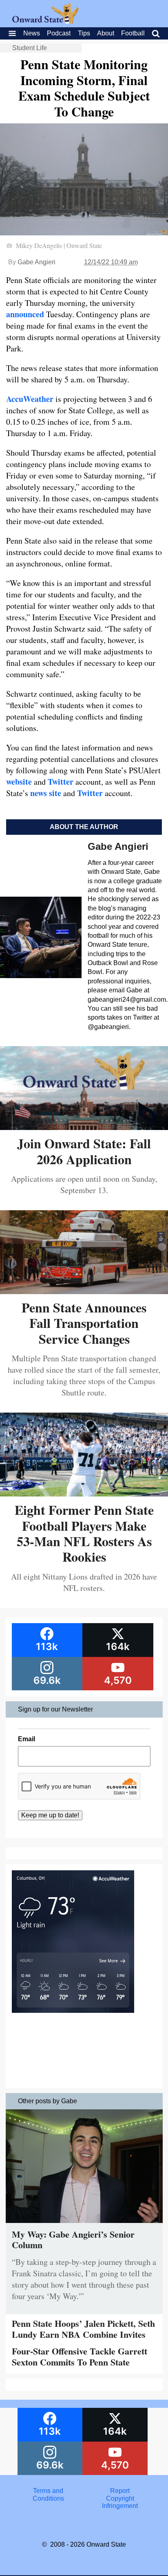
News (32, 33)
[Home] (45, 21)
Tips (84, 33)
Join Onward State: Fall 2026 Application (84, 1151)
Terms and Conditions (48, 2494)
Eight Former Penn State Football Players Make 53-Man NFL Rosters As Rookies (84, 1533)
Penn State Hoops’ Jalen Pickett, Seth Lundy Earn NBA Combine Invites (83, 2329)
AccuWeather (30, 399)
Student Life (30, 48)
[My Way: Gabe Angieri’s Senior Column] (84, 2225)
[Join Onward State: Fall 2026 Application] (84, 1127)
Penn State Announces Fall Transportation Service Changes (84, 1323)
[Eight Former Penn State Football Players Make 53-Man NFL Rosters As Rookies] (84, 1493)
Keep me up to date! (50, 1815)
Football (133, 33)
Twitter (61, 782)
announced (25, 314)
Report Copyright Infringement (120, 2498)
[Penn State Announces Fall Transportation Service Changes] (84, 1291)
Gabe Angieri (36, 262)
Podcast (59, 33)
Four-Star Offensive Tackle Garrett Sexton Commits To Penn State (80, 2356)
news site (46, 793)
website (19, 782)
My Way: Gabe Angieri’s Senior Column (73, 2239)
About (106, 33)
